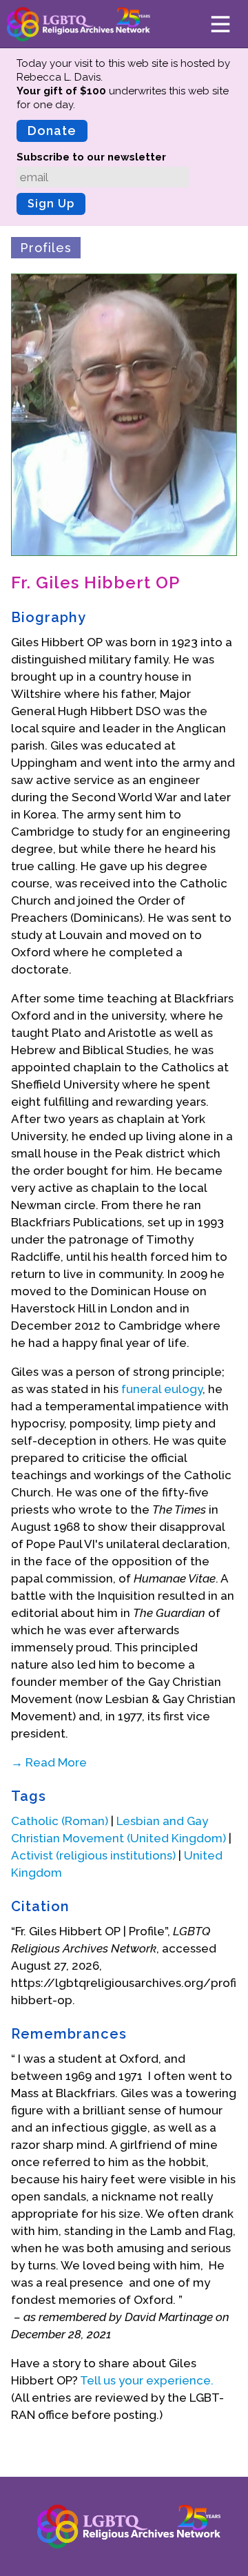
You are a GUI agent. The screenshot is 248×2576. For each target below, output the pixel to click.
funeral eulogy (162, 1389)
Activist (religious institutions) (93, 1855)
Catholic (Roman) (60, 1821)
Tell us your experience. (147, 2380)
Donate (52, 131)
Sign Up (51, 204)
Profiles (46, 248)
